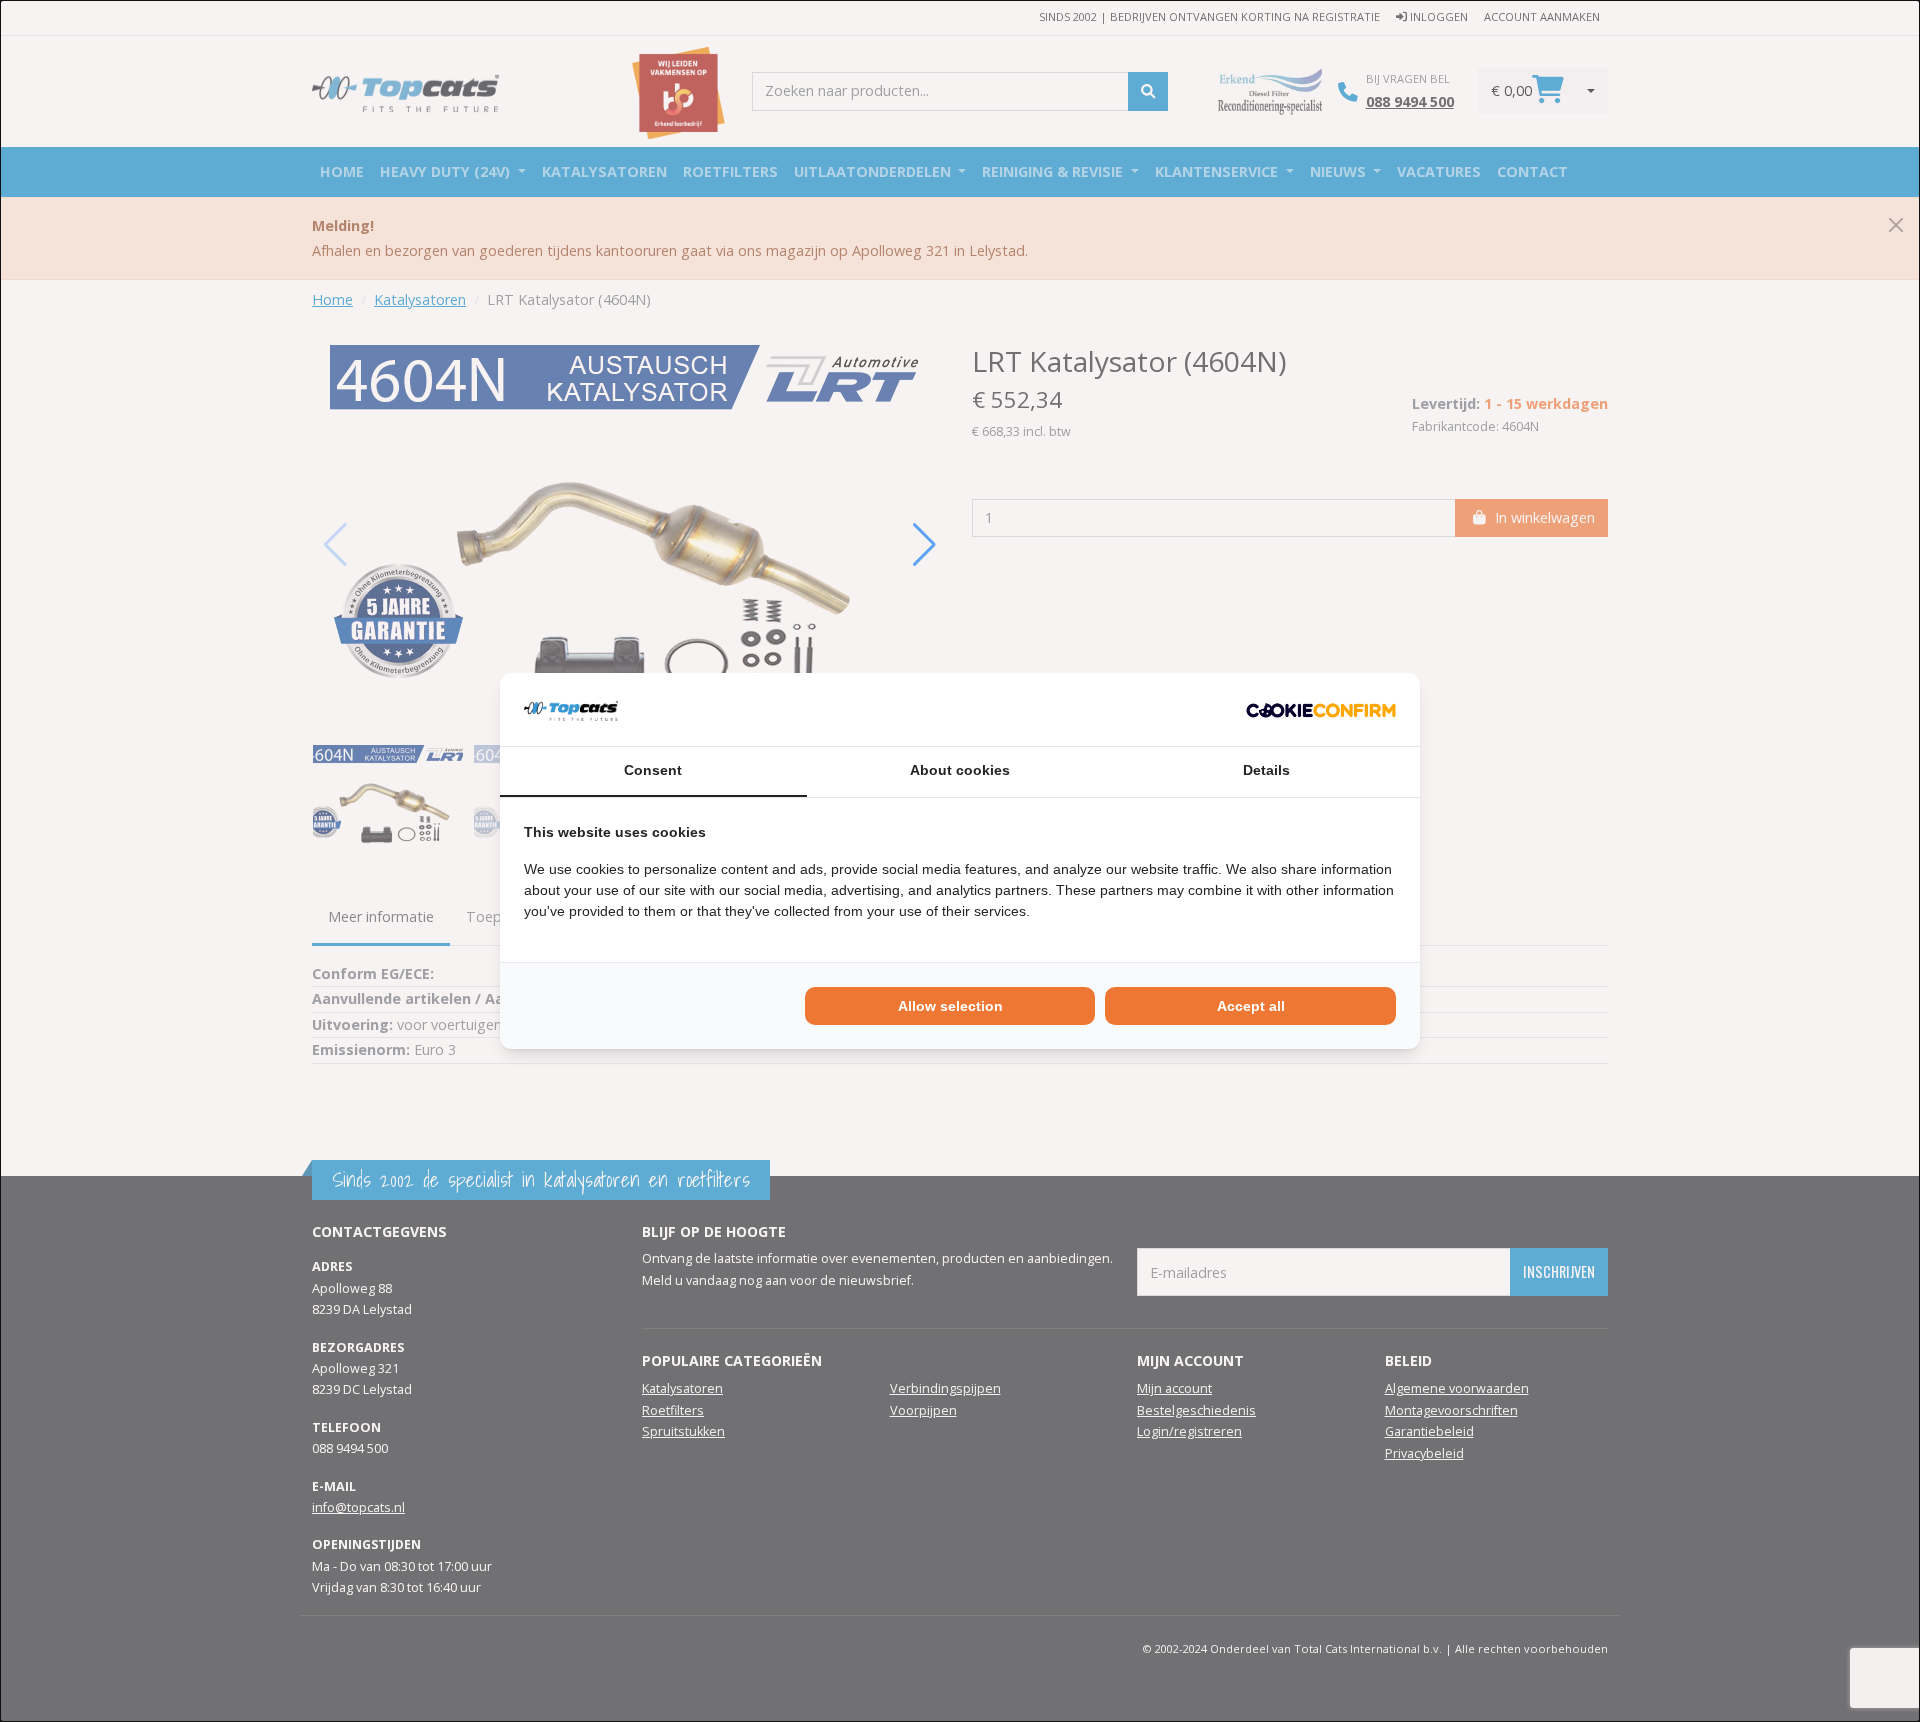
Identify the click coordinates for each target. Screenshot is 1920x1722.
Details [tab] (1266, 770)
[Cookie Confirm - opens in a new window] (1321, 709)
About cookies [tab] (960, 770)
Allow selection (950, 1006)
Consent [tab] (653, 770)
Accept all (1251, 1006)
